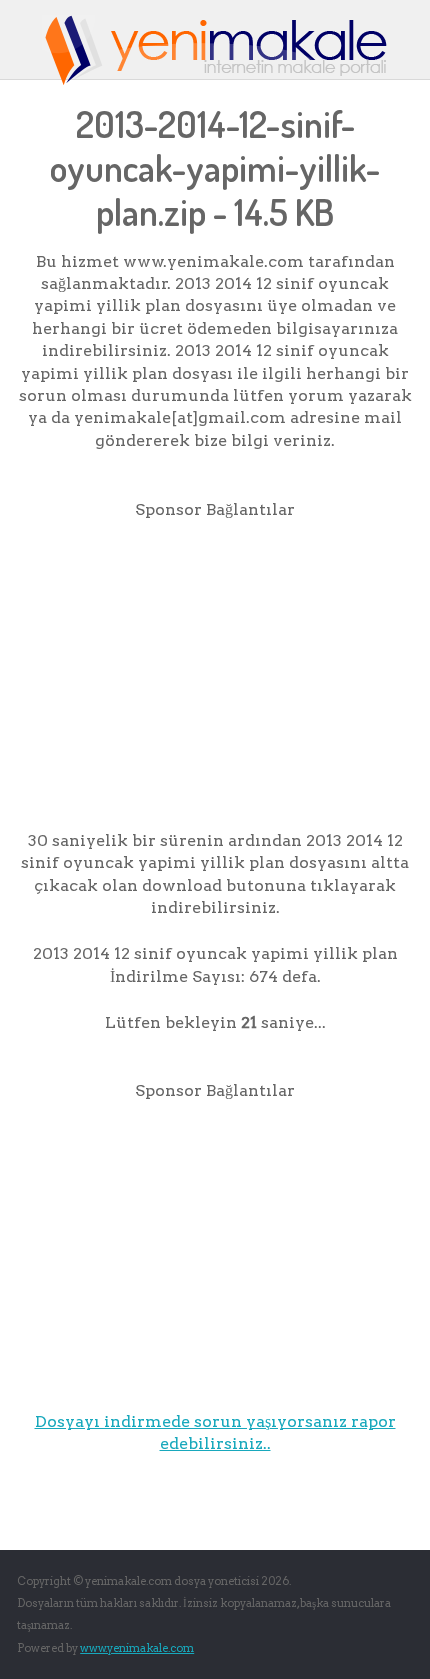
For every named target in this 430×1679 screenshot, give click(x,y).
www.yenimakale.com (137, 1648)
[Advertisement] (215, 661)
